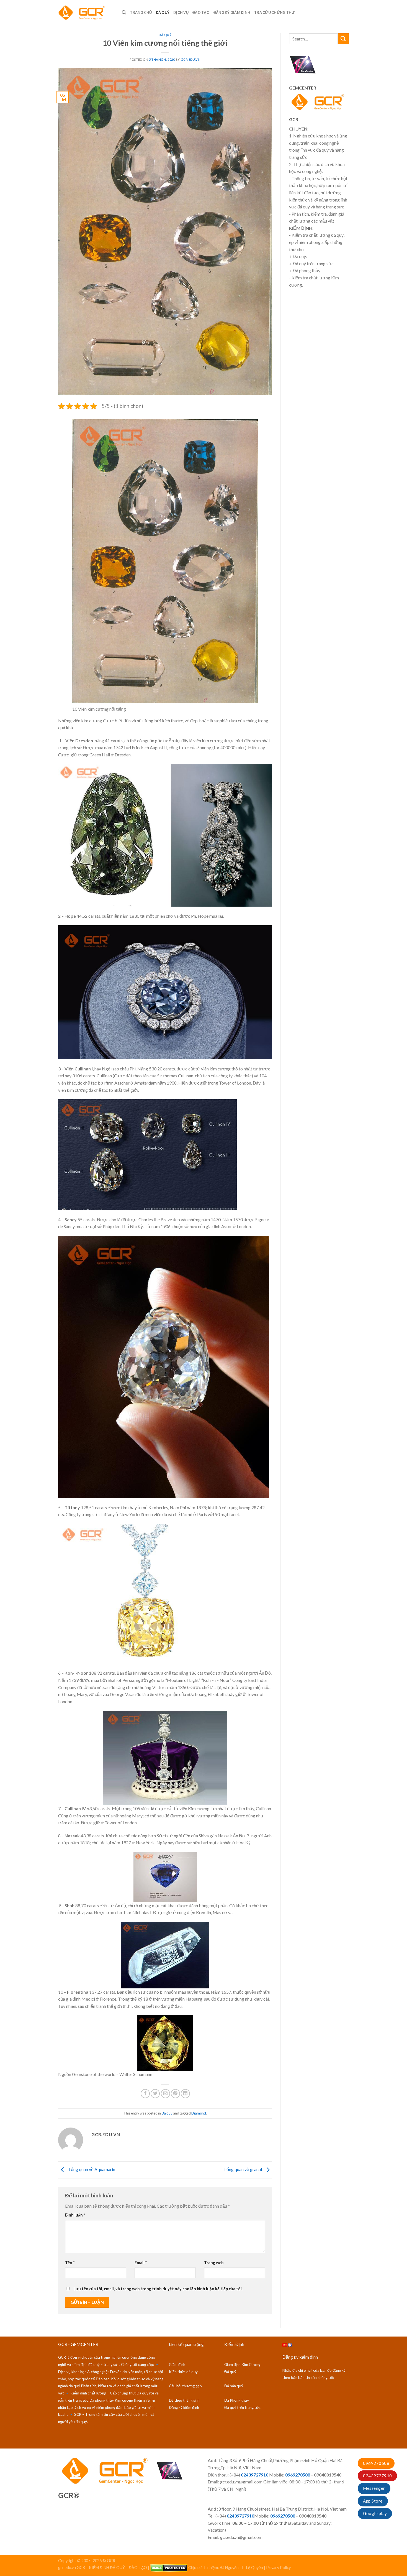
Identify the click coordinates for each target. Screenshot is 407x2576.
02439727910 (377, 2476)
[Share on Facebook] (145, 2094)
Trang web (214, 2263)
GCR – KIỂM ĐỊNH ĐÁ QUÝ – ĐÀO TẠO (112, 2567)
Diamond (199, 2113)
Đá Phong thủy (237, 2400)
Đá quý (163, 12)
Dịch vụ (181, 12)
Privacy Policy (278, 2567)
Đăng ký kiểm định (184, 2407)
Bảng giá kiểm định (50, 2558)
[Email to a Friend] (165, 2094)
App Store (373, 2501)
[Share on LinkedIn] (185, 2094)
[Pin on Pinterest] (175, 2094)
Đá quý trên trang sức (242, 2407)
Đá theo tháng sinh (184, 2400)
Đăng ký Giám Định (232, 12)
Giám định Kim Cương (242, 2365)
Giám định (177, 2365)
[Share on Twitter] (155, 2094)
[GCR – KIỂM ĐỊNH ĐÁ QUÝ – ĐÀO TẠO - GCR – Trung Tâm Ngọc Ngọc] (86, 12)
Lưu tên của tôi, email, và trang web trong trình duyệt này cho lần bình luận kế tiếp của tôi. (158, 2289)
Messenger (374, 2488)
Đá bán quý (234, 2386)
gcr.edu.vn (191, 59)
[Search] (124, 12)
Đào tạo (201, 12)
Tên (70, 2263)
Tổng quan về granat (243, 2170)
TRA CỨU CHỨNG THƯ (274, 12)
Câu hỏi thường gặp (185, 2386)
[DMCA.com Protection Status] (169, 2567)
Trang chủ (141, 12)
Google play (375, 2513)
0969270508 (376, 2463)
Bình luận (75, 2215)
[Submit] (343, 39)
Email (141, 2263)
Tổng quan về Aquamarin (91, 2170)
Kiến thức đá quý (183, 2372)
